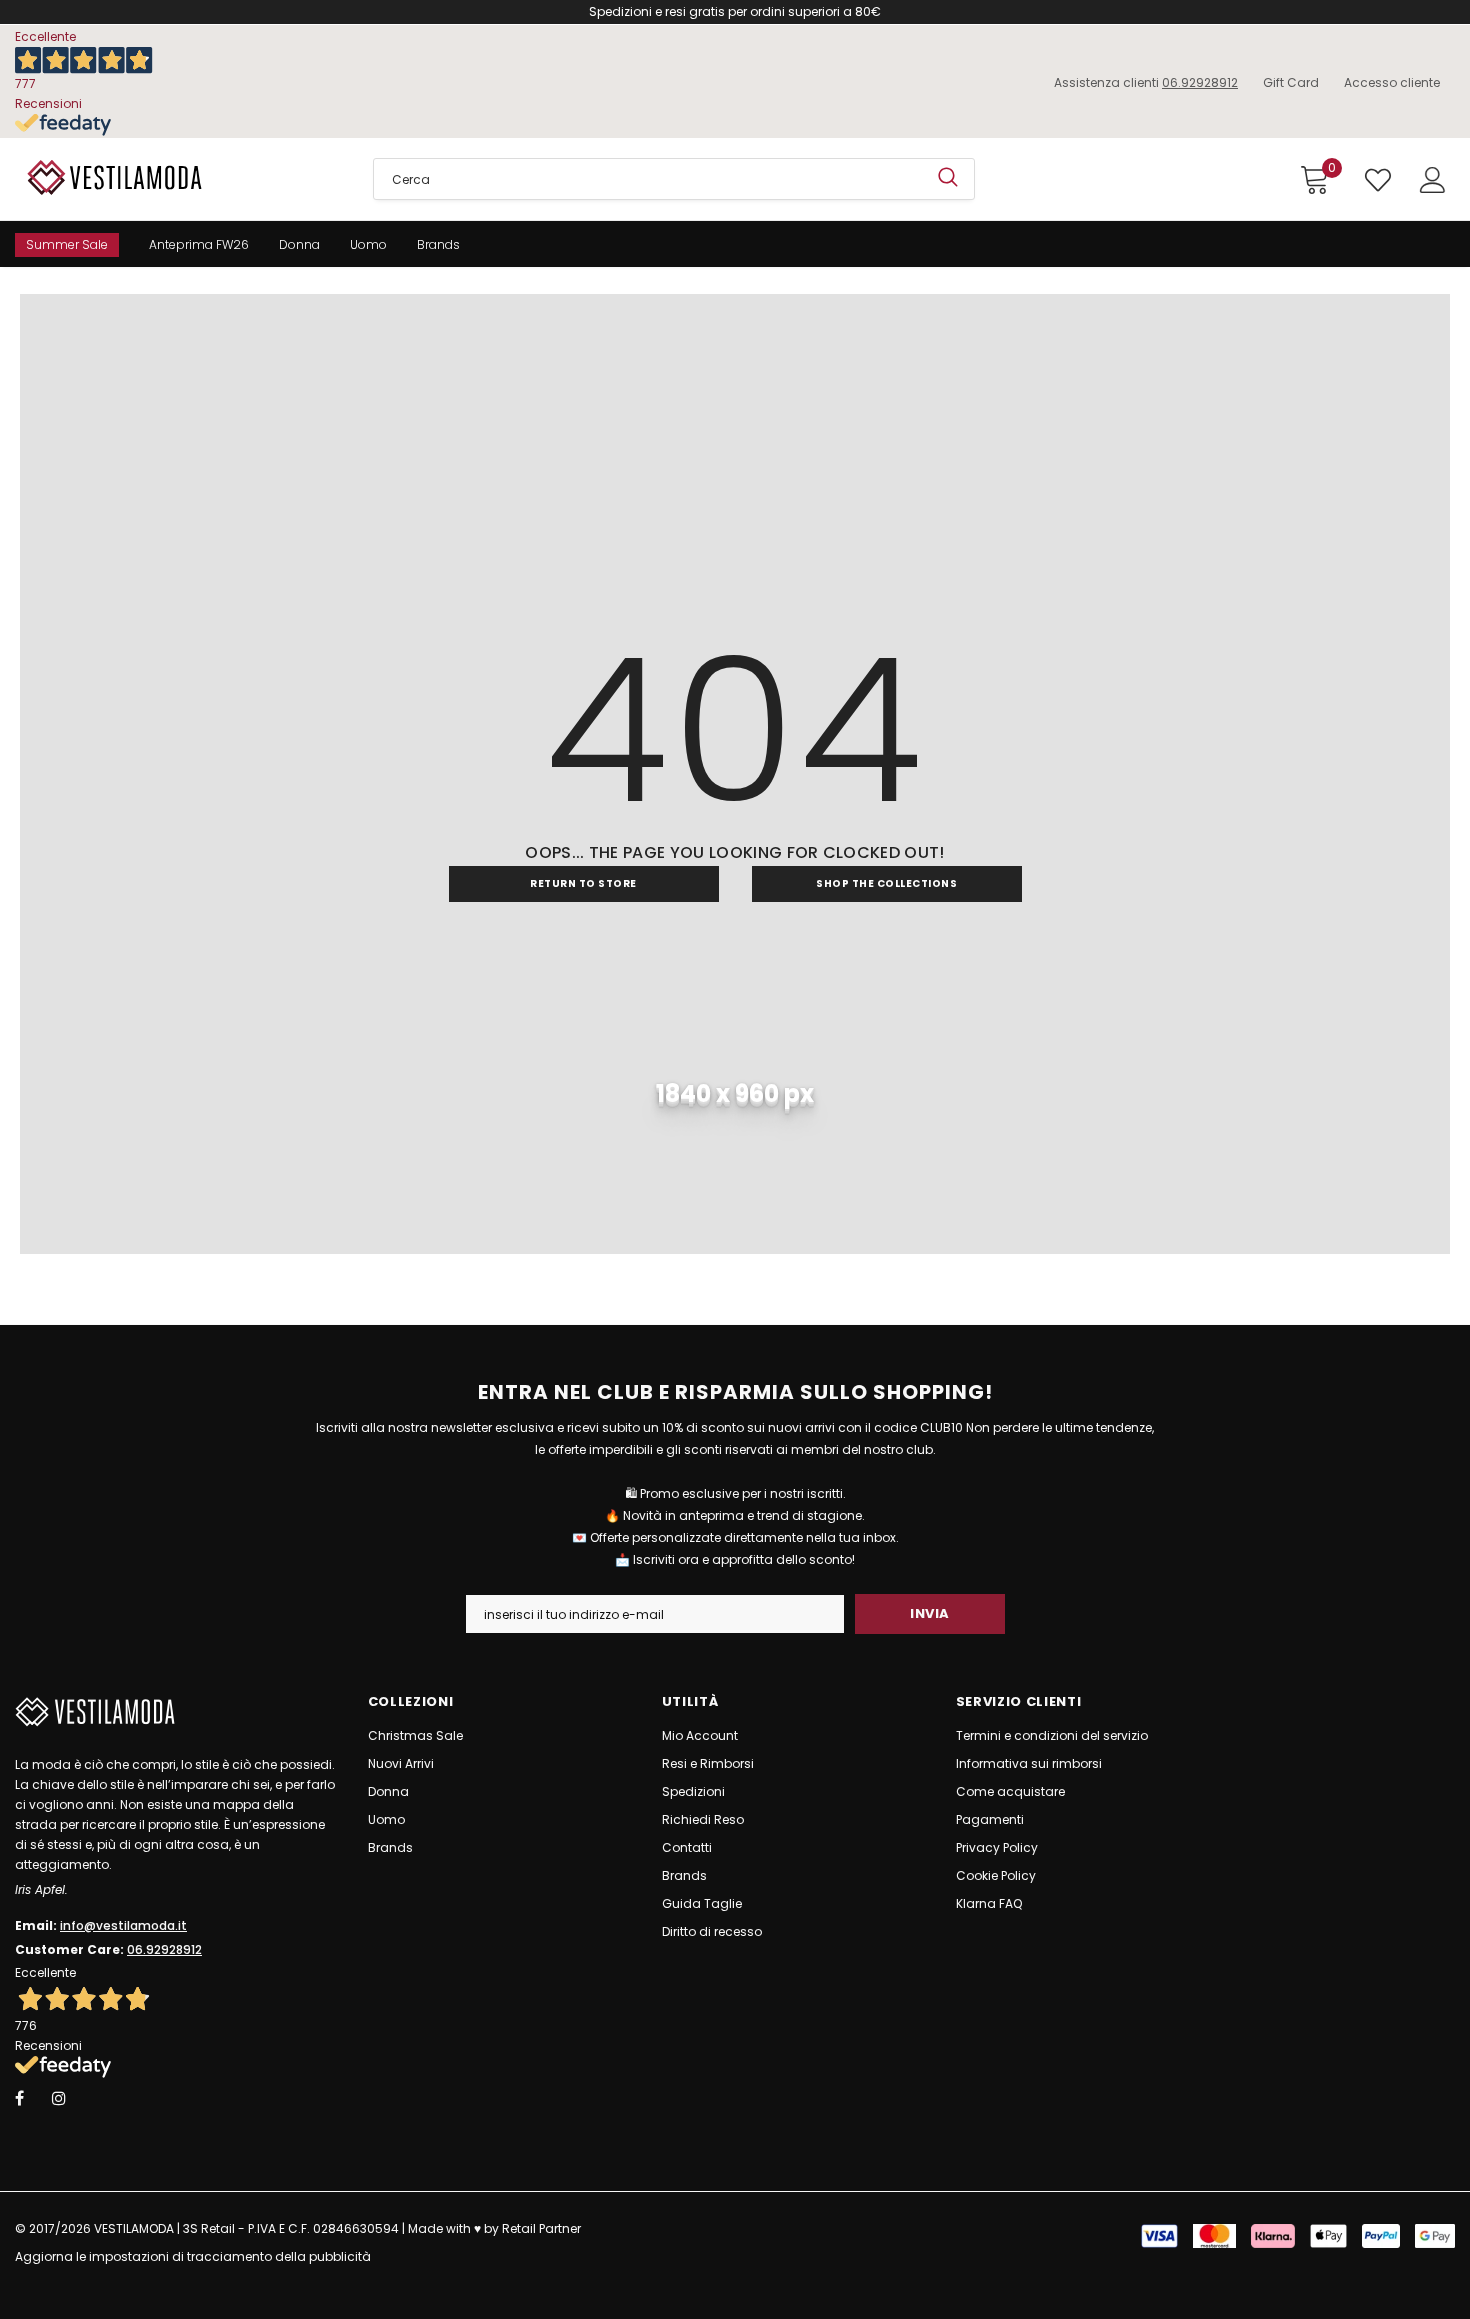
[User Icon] (1433, 180)
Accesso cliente (1392, 82)
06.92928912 (1200, 82)
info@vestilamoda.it (123, 1925)
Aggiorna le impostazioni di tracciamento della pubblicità (193, 2256)
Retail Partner (541, 2228)
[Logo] (179, 177)
